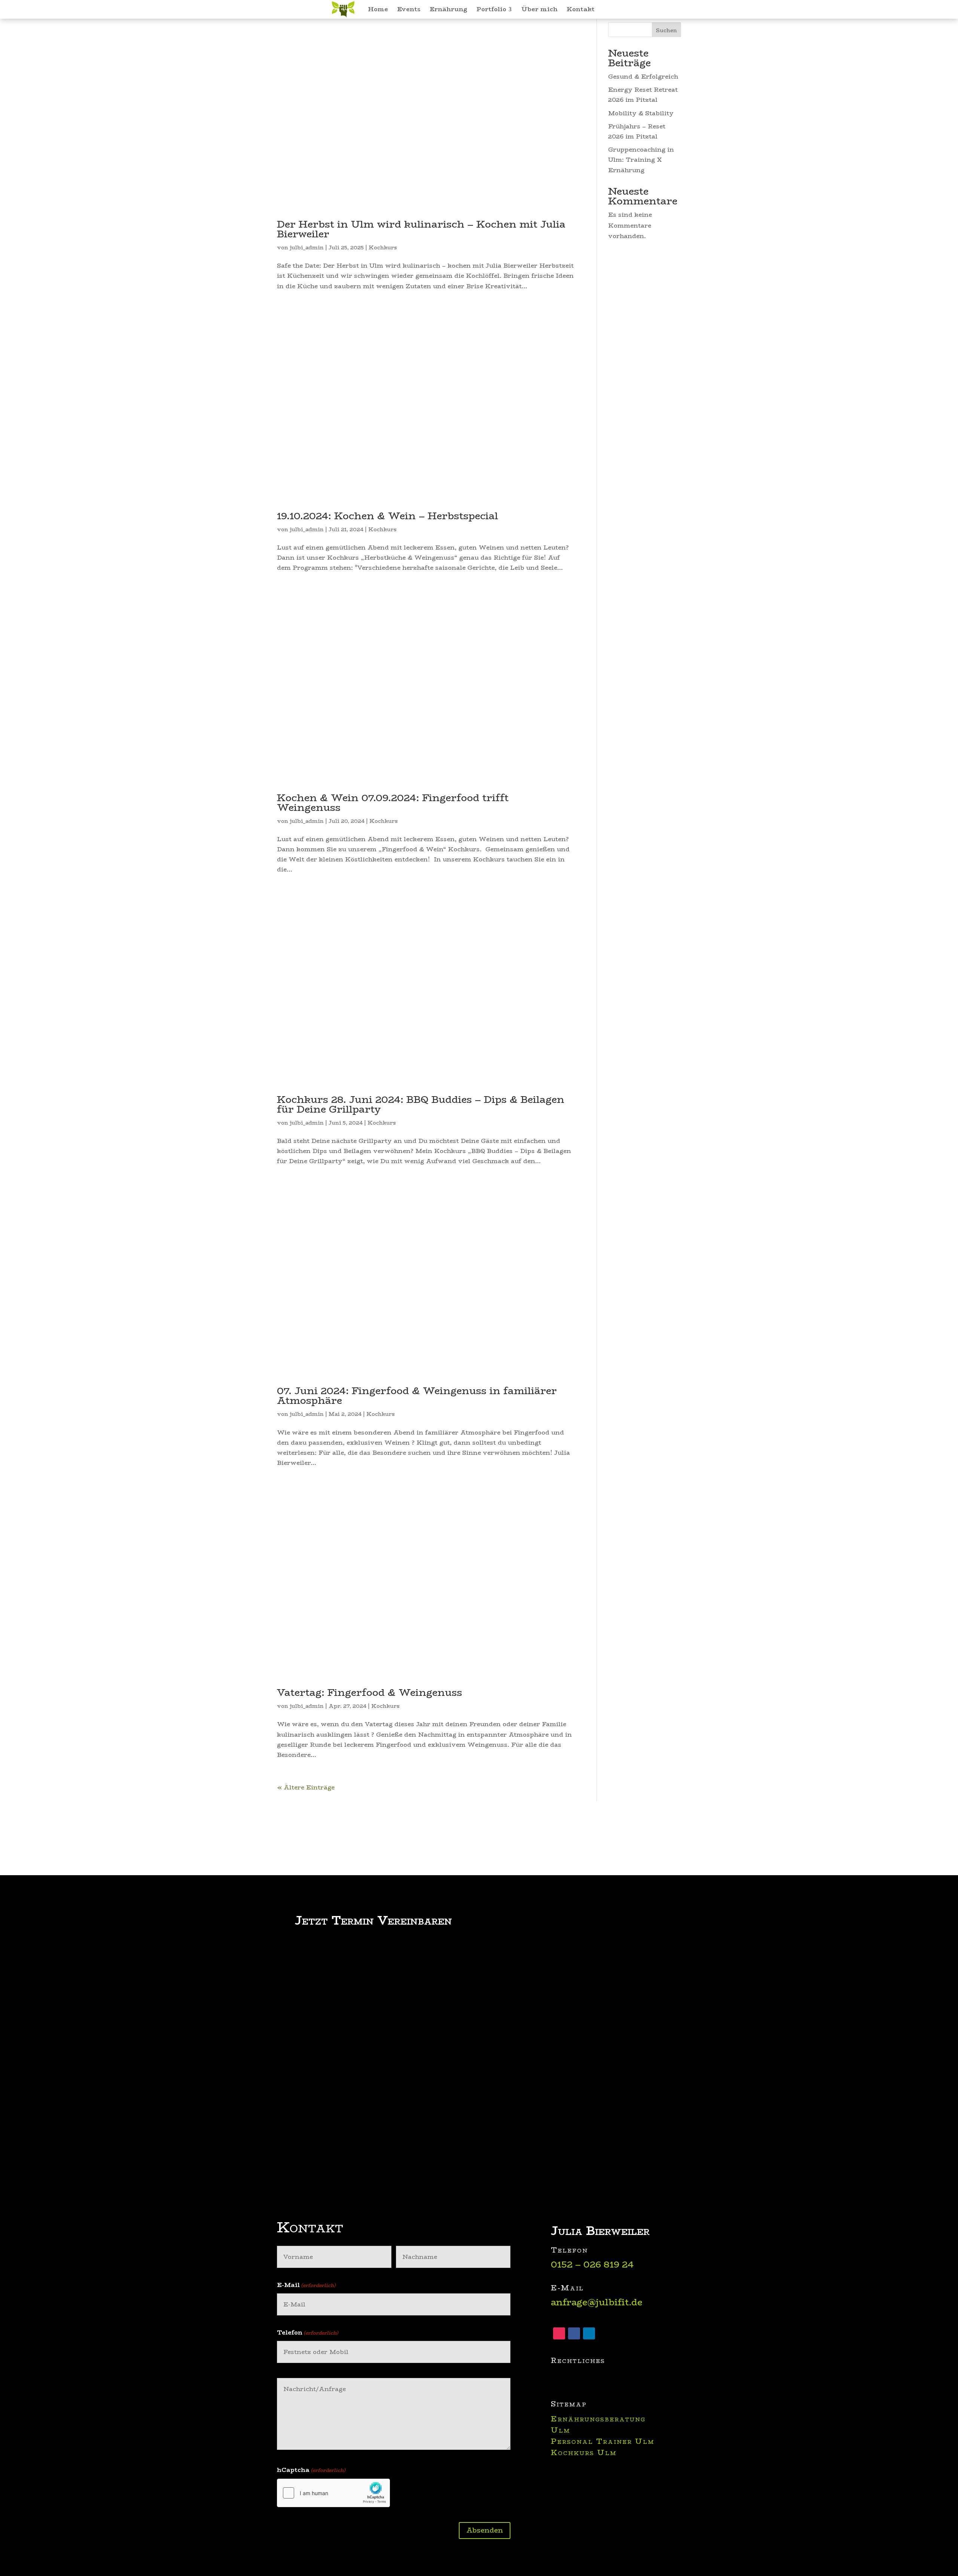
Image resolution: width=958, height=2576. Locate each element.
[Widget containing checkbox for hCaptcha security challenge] (333, 2493)
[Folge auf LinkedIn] (589, 2333)
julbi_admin (307, 247)
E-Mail (306, 2285)
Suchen (666, 30)
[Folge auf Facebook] (574, 2333)
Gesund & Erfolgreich (643, 77)
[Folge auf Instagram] (559, 2333)
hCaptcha (311, 2470)
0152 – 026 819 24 (592, 2264)
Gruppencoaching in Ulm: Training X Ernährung (641, 160)
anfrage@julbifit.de (597, 2302)
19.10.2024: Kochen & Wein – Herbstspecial (388, 516)
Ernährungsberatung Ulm (598, 2424)
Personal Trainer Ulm (603, 2441)
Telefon (308, 2332)
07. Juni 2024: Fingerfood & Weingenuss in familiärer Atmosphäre (417, 1396)
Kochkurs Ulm (584, 2452)
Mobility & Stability (641, 113)
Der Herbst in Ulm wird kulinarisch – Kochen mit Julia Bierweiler (421, 229)
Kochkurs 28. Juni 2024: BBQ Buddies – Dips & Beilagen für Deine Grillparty (421, 1104)
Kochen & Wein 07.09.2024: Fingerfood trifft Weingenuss (393, 803)
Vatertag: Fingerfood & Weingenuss (370, 1693)
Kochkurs (383, 247)
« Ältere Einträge (306, 1787)
